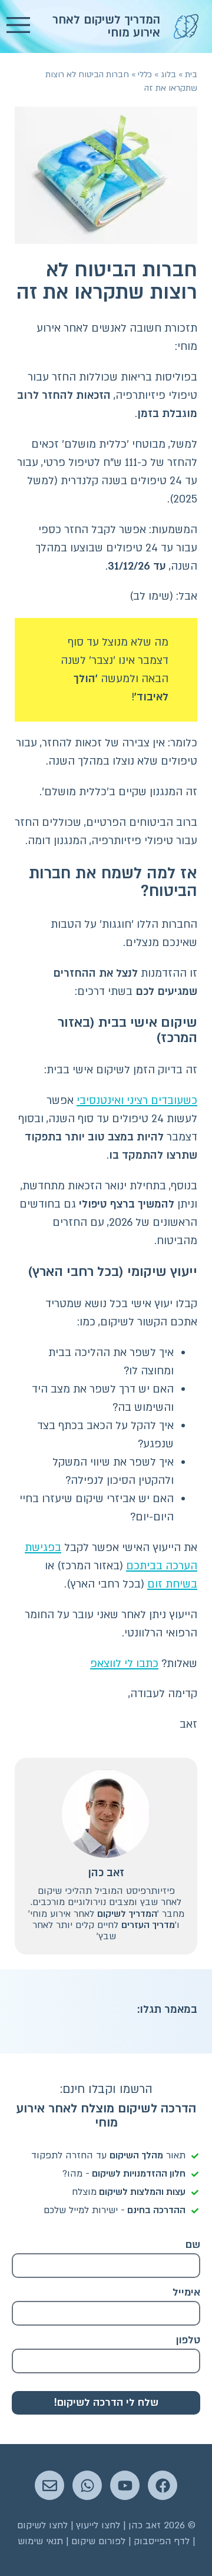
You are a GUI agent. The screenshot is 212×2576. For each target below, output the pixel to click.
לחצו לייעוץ (98, 2525)
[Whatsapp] (87, 2485)
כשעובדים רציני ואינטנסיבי (137, 1101)
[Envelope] (49, 2485)
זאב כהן (106, 1873)
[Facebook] (163, 2485)
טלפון (188, 2340)
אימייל (186, 2292)
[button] (18, 27)
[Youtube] (125, 2485)
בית (191, 75)
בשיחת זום (172, 1584)
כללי (145, 75)
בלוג (168, 75)
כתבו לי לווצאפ (124, 1664)
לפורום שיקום (98, 2541)
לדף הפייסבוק (162, 2541)
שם (193, 2245)
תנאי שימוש (40, 2541)
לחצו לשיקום (42, 2525)
